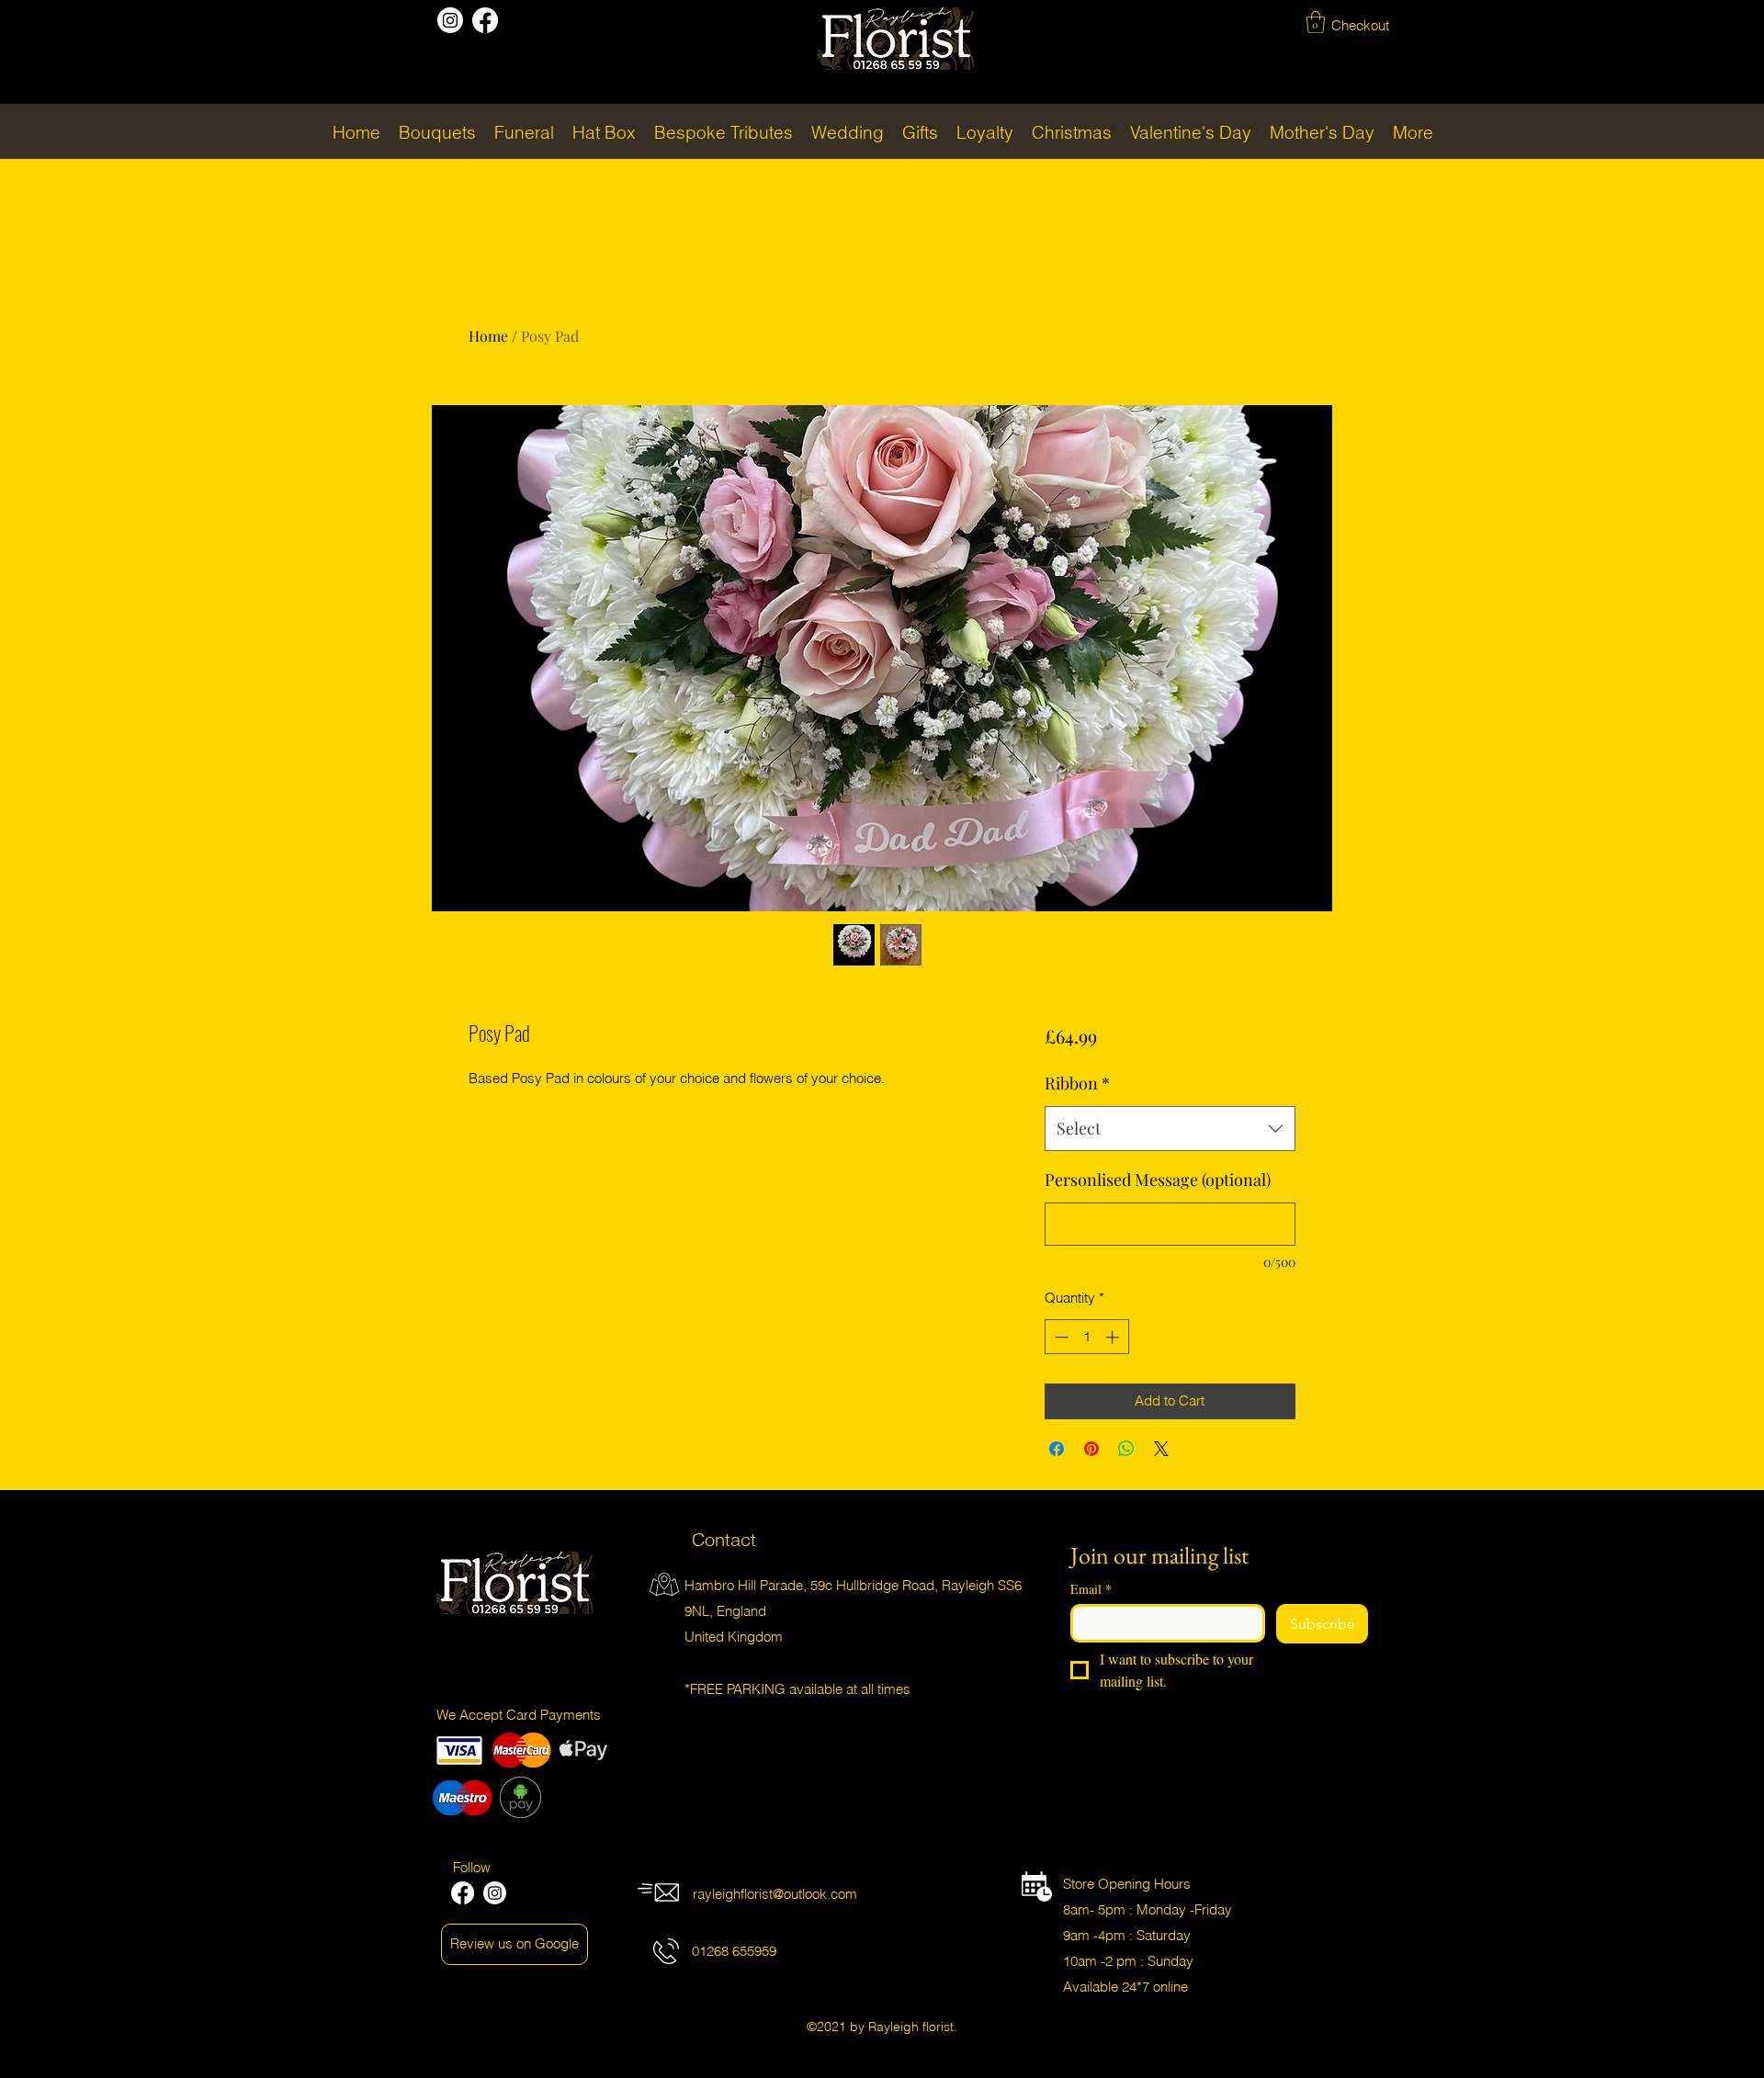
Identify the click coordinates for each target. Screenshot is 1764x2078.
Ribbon (1077, 1083)
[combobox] (1170, 1129)
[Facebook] (485, 20)
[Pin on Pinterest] (1091, 1449)
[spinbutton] (1086, 1337)
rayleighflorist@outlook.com (775, 1894)
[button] (1316, 22)
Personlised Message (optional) (1158, 1180)
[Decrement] (1060, 1337)
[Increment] (1114, 1337)
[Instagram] (450, 20)
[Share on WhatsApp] (1126, 1449)
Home (488, 336)
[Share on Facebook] (1057, 1449)
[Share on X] (1161, 1449)
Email (1091, 1589)
